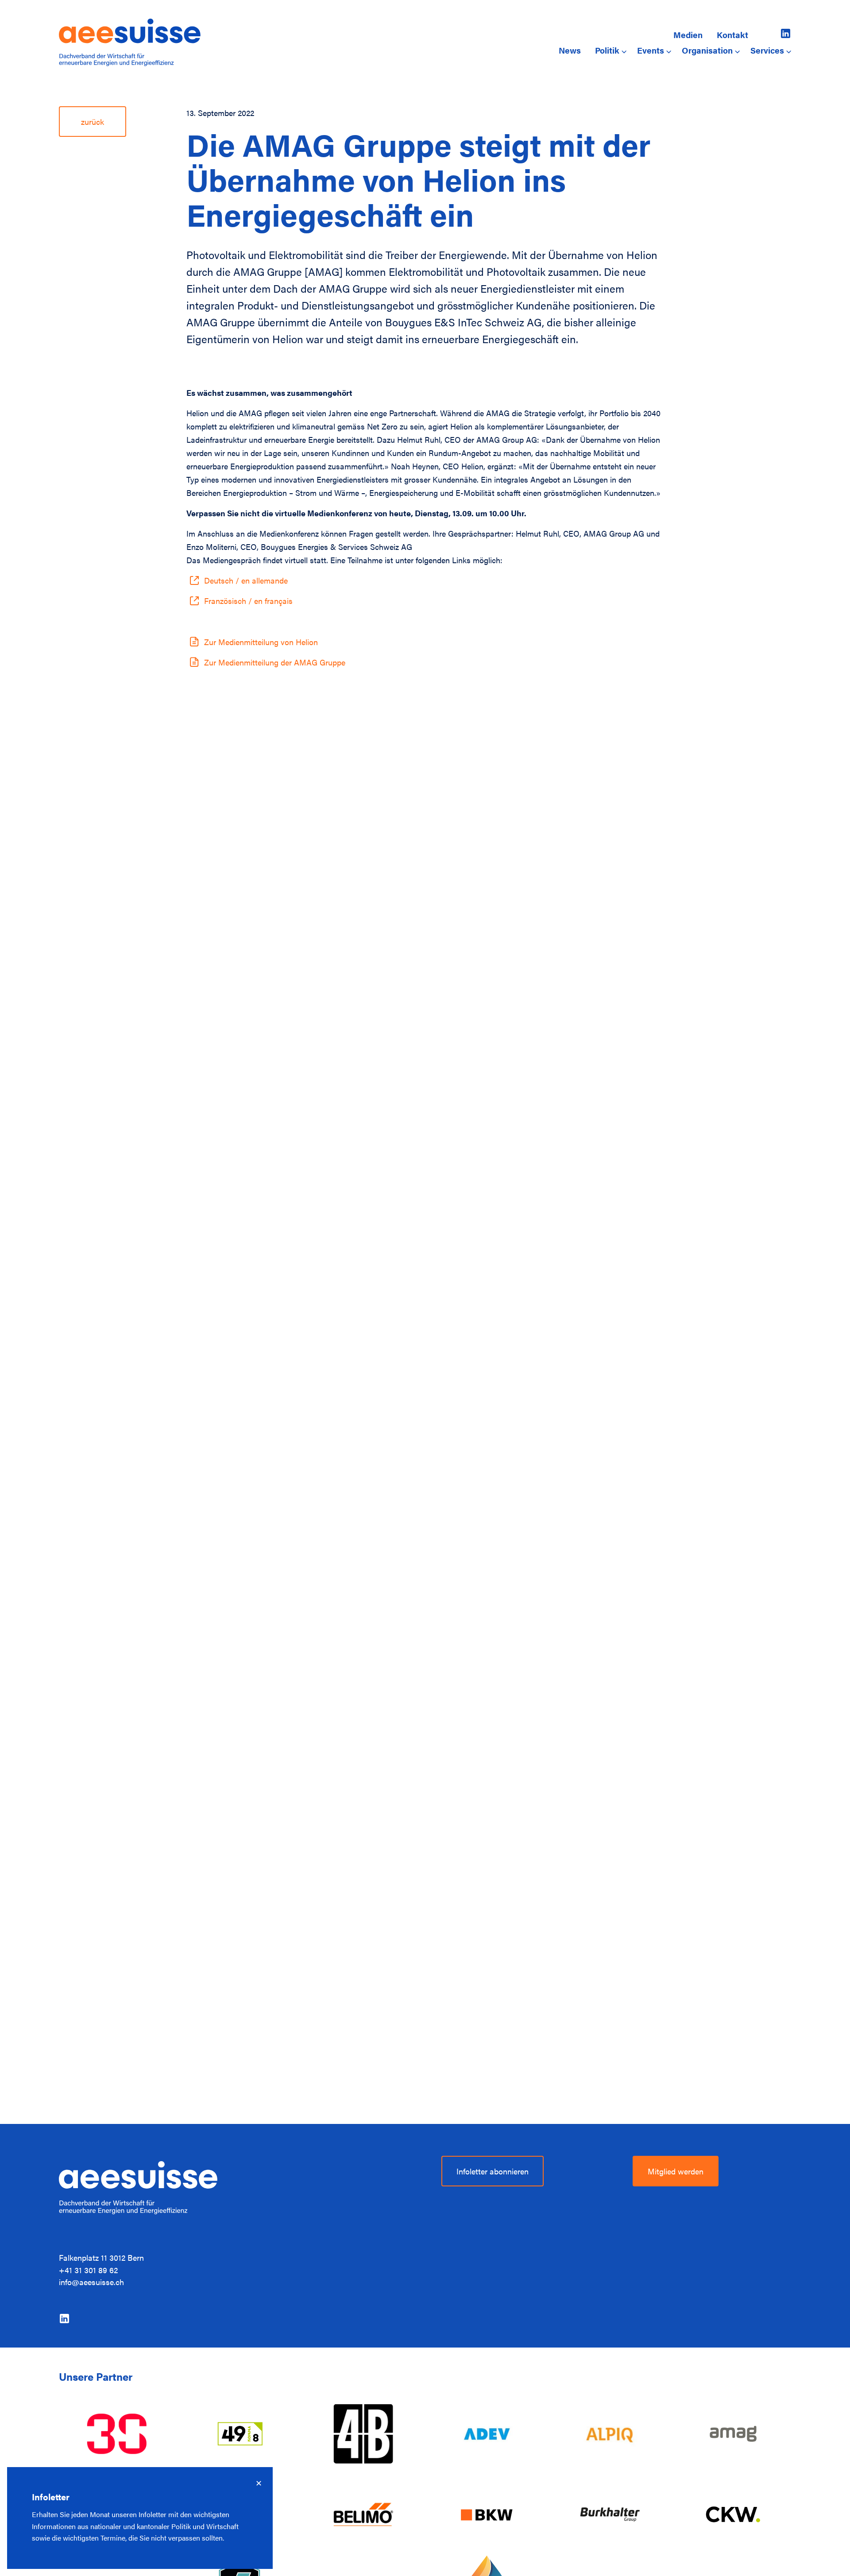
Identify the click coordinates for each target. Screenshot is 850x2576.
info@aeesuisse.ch (91, 2282)
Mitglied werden (676, 2171)
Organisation (707, 50)
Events (651, 50)
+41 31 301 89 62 (88, 2270)
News (570, 50)
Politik (607, 50)
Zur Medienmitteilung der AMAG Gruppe (275, 662)
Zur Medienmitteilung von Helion (261, 642)
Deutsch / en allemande (246, 580)
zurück (93, 122)
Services (767, 50)
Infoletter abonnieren (493, 2171)
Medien (688, 35)
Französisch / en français (248, 601)
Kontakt (732, 35)
